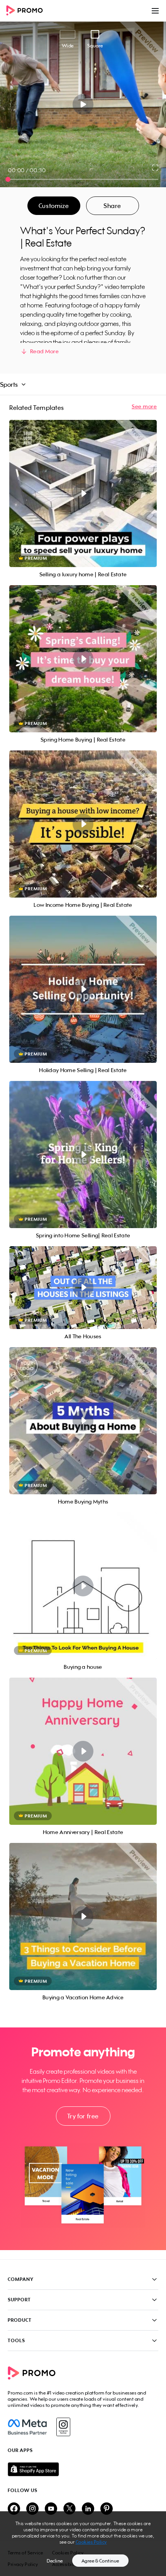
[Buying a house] (83, 1586)
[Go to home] (27, 11)
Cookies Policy (91, 2542)
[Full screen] (156, 168)
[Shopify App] (83, 2469)
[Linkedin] (88, 2509)
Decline (55, 2561)
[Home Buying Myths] (83, 1421)
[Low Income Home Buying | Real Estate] (83, 824)
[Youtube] (51, 2509)
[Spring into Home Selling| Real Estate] (83, 1155)
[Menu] (155, 11)
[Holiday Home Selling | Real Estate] (83, 989)
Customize (54, 206)
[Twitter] (69, 2509)
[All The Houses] (83, 1288)
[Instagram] (63, 2427)
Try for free (83, 2116)
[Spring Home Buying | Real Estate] (83, 659)
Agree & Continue (100, 2561)
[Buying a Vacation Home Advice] (83, 1916)
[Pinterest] (107, 2509)
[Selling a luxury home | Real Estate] (83, 493)
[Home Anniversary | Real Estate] (83, 1751)
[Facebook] (27, 2427)
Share (112, 206)
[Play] (83, 104)
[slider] (8, 179)
